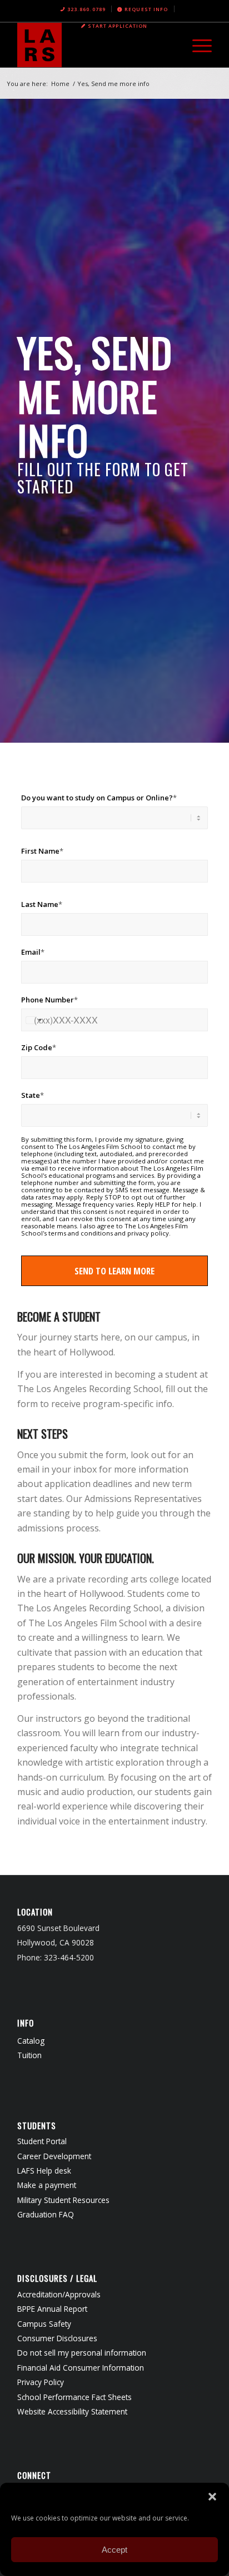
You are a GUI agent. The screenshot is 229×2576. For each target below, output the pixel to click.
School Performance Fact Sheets (74, 2397)
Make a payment (47, 2185)
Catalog (31, 2041)
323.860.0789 (87, 9)
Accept (114, 2550)
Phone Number (49, 1000)
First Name (42, 851)
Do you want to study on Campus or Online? (99, 798)
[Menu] (196, 45)
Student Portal (42, 2141)
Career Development (54, 2156)
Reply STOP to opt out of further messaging (103, 1201)
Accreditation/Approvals (59, 2294)
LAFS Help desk (44, 2171)
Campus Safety (44, 2324)
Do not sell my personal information (82, 2353)
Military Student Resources (63, 2200)
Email (33, 952)
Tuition (29, 2055)
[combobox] (33, 1020)
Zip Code (39, 1047)
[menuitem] (84, 9)
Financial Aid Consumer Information (81, 2368)
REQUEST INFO (146, 9)
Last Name (42, 904)
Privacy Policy (41, 2382)
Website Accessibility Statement (72, 2411)
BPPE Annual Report (52, 2309)
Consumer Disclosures (57, 2338)
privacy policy (148, 1233)
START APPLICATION (118, 26)
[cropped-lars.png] (95, 45)
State (33, 1095)
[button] (212, 2497)
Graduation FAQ (46, 2214)
